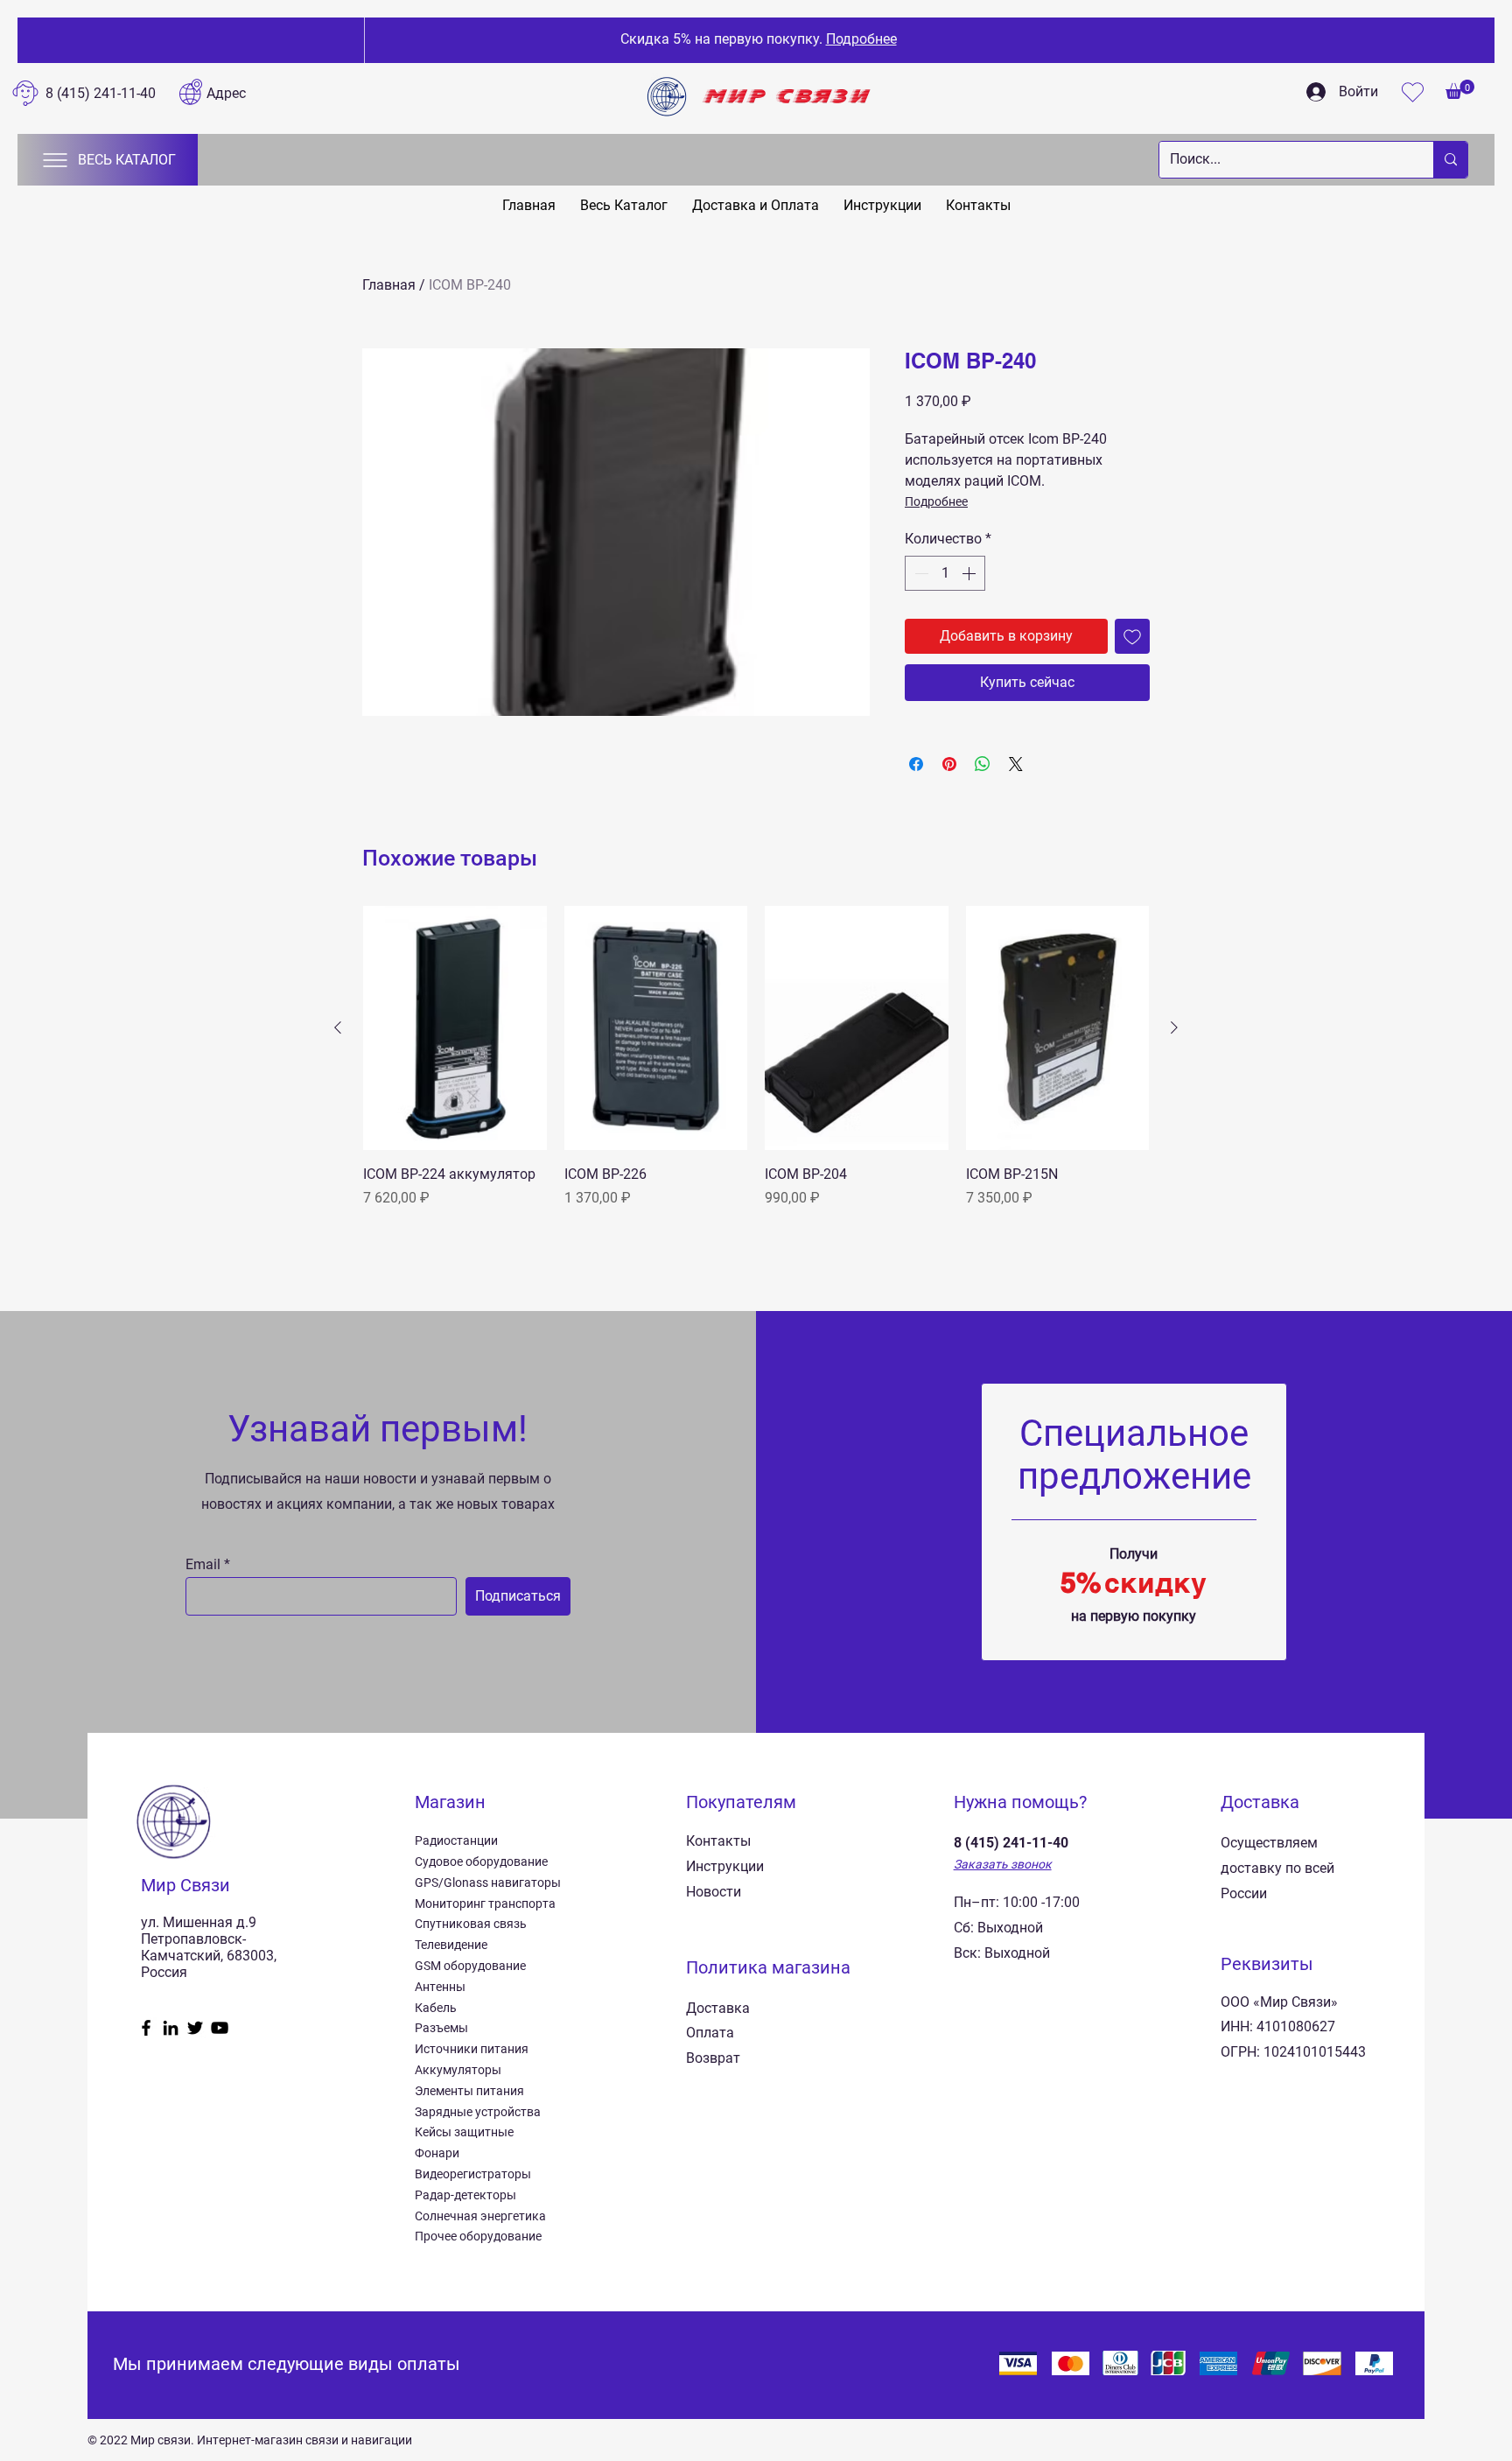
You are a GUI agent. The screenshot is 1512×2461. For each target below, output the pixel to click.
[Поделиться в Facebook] (916, 764)
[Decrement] (920, 573)
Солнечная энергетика (480, 2216)
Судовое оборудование (481, 1862)
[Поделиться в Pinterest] (949, 764)
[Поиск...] (1450, 160)
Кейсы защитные (464, 2132)
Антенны (440, 1987)
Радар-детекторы (465, 2195)
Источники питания (472, 2049)
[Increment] (970, 573)
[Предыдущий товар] (338, 1027)
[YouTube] (220, 2028)
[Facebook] (146, 2028)
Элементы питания (469, 2091)
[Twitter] (195, 2028)
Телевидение (451, 1945)
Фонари (437, 2153)
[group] (756, 1057)
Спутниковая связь (471, 1924)
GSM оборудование (470, 1966)
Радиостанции (456, 1840)
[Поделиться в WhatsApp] (983, 764)
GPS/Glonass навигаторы (488, 1883)
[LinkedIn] (171, 2028)
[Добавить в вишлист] (1132, 636)
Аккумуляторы (458, 2070)
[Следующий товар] (1174, 1027)
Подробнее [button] (858, 39)
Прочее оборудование (478, 2236)
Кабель (436, 2008)
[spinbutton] (945, 573)
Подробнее (936, 501)
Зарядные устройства (478, 2112)
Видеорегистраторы (473, 2174)
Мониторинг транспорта (485, 1904)
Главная (389, 285)
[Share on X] (1016, 764)
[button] (1460, 89)
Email (203, 1565)
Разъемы (441, 2028)
